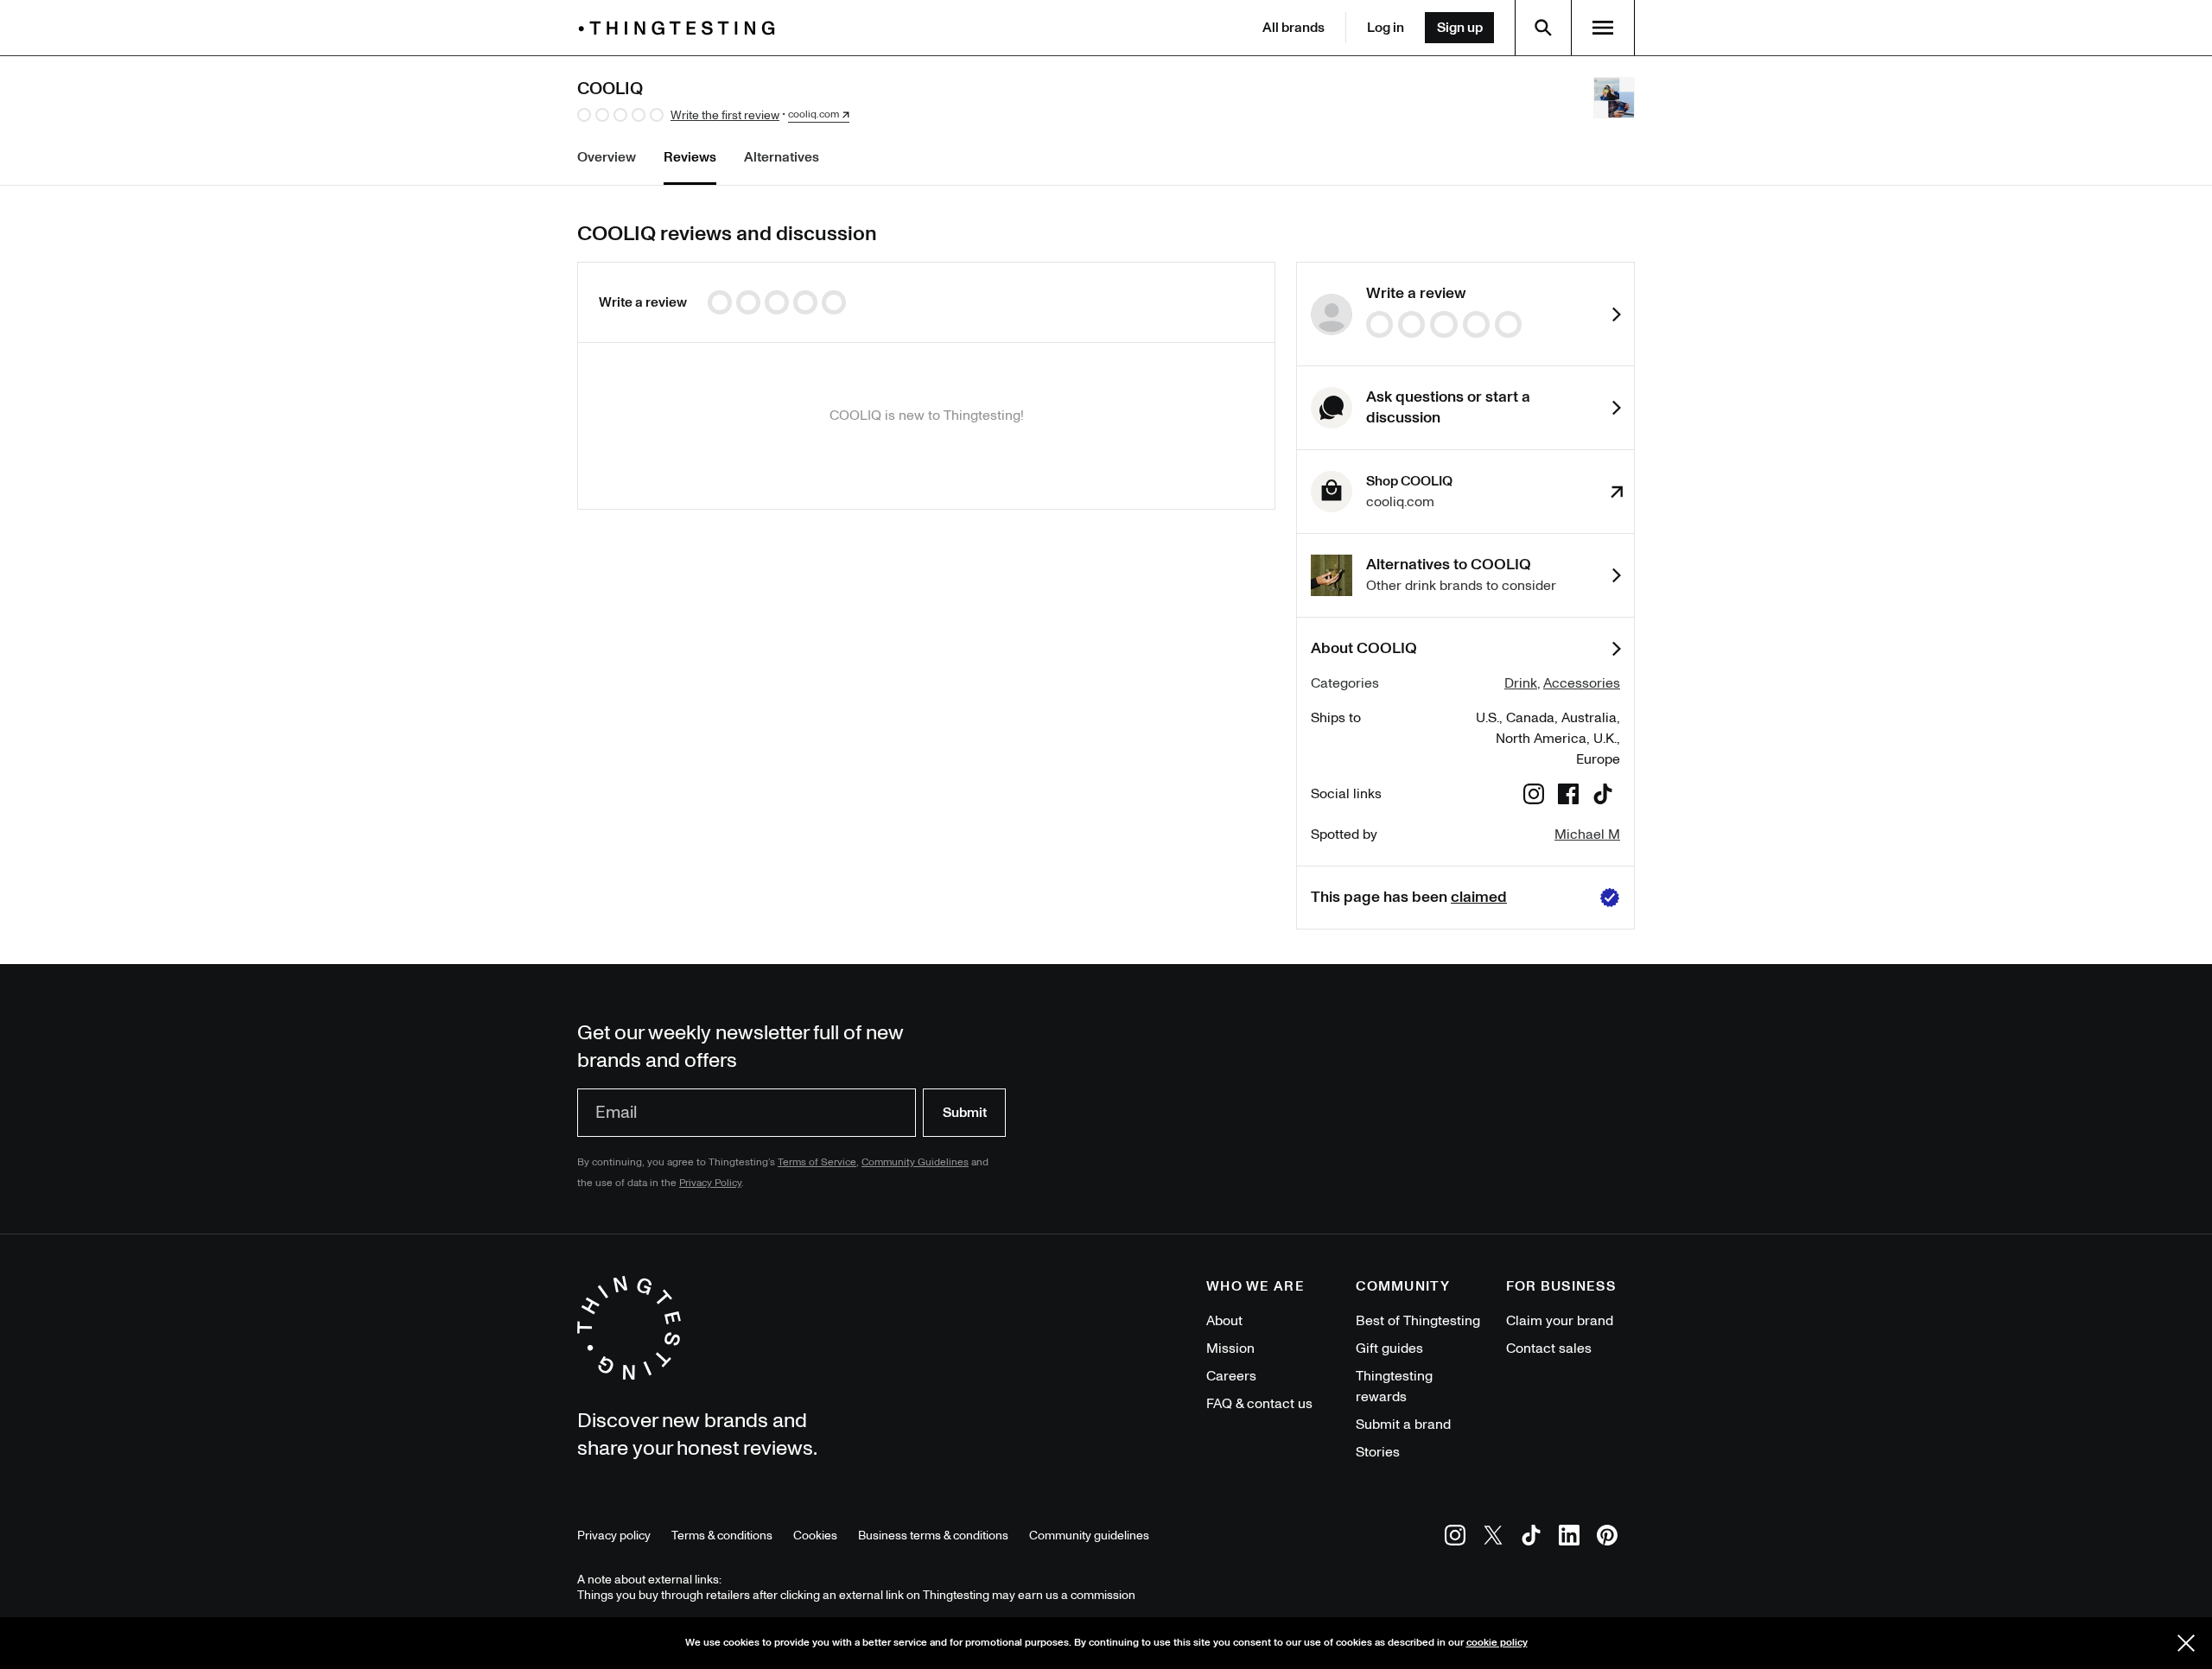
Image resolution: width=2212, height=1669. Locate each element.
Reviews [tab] (690, 157)
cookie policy (1497, 1643)
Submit (965, 1113)
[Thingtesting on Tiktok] (1531, 1538)
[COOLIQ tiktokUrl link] (1603, 797)
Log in (1386, 28)
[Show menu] (1603, 28)
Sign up (1460, 28)
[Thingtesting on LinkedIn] (1569, 1538)
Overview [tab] (607, 157)
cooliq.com (814, 115)
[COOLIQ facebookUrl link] (1568, 797)
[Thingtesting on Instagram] (1455, 1538)
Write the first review (725, 115)
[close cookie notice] (2186, 1643)
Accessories (1582, 683)
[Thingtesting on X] (1493, 1538)
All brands (1294, 28)
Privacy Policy (710, 1183)
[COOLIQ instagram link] (1534, 797)
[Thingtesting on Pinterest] (1607, 1538)
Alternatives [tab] (782, 157)
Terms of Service (817, 1162)
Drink (1521, 683)
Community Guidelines (915, 1162)
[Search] (1543, 28)
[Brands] (681, 28)
